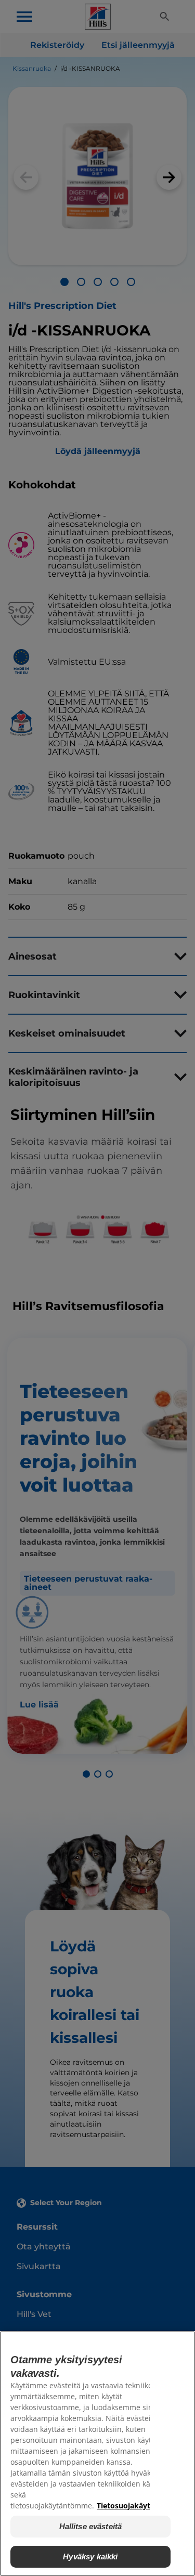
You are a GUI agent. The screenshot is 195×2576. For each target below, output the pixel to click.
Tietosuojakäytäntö (132, 2506)
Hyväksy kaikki (90, 2556)
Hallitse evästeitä (91, 2526)
